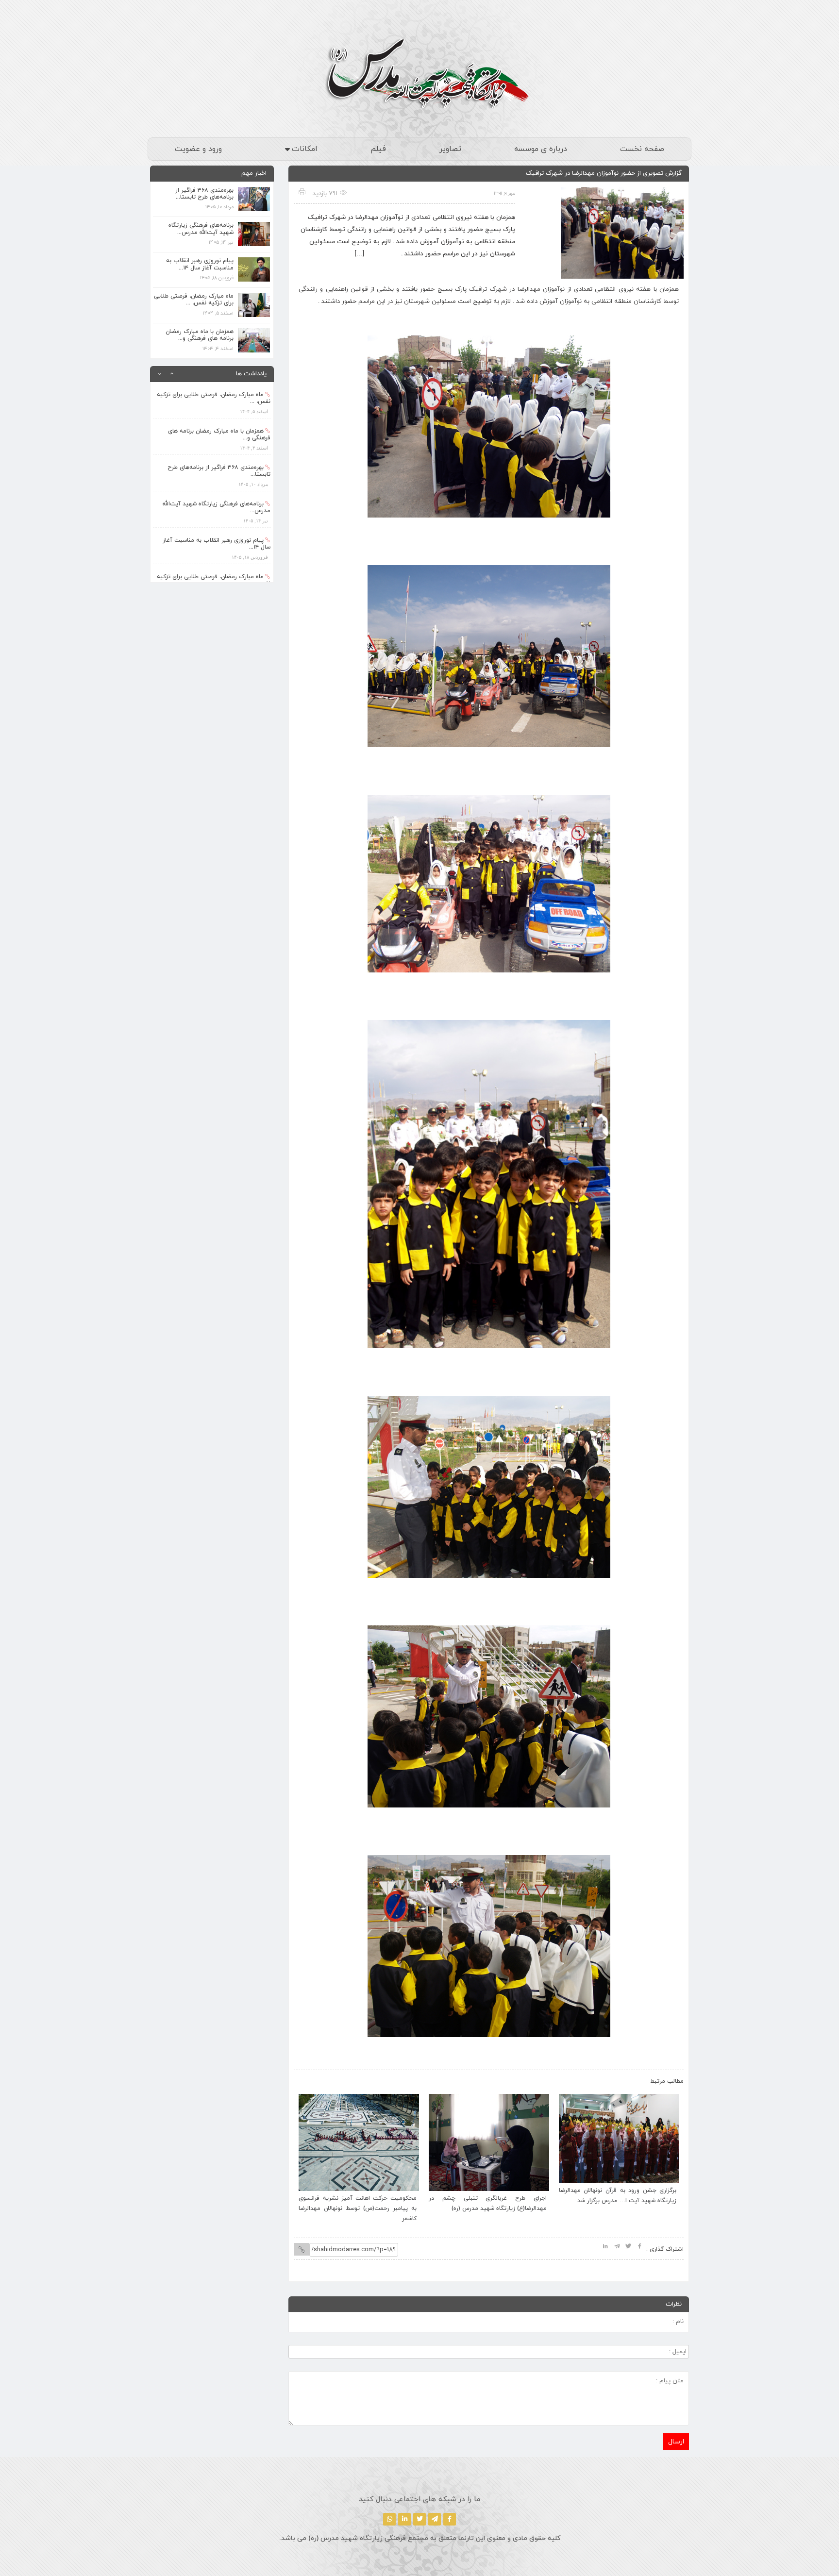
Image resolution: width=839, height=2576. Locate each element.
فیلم (378, 149)
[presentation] (311, 2079)
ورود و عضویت (198, 149)
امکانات (305, 149)
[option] (212, 400)
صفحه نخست (642, 149)
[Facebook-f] (450, 2519)
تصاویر (450, 149)
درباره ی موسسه (541, 149)
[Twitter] (419, 2519)
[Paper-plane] (435, 2519)
